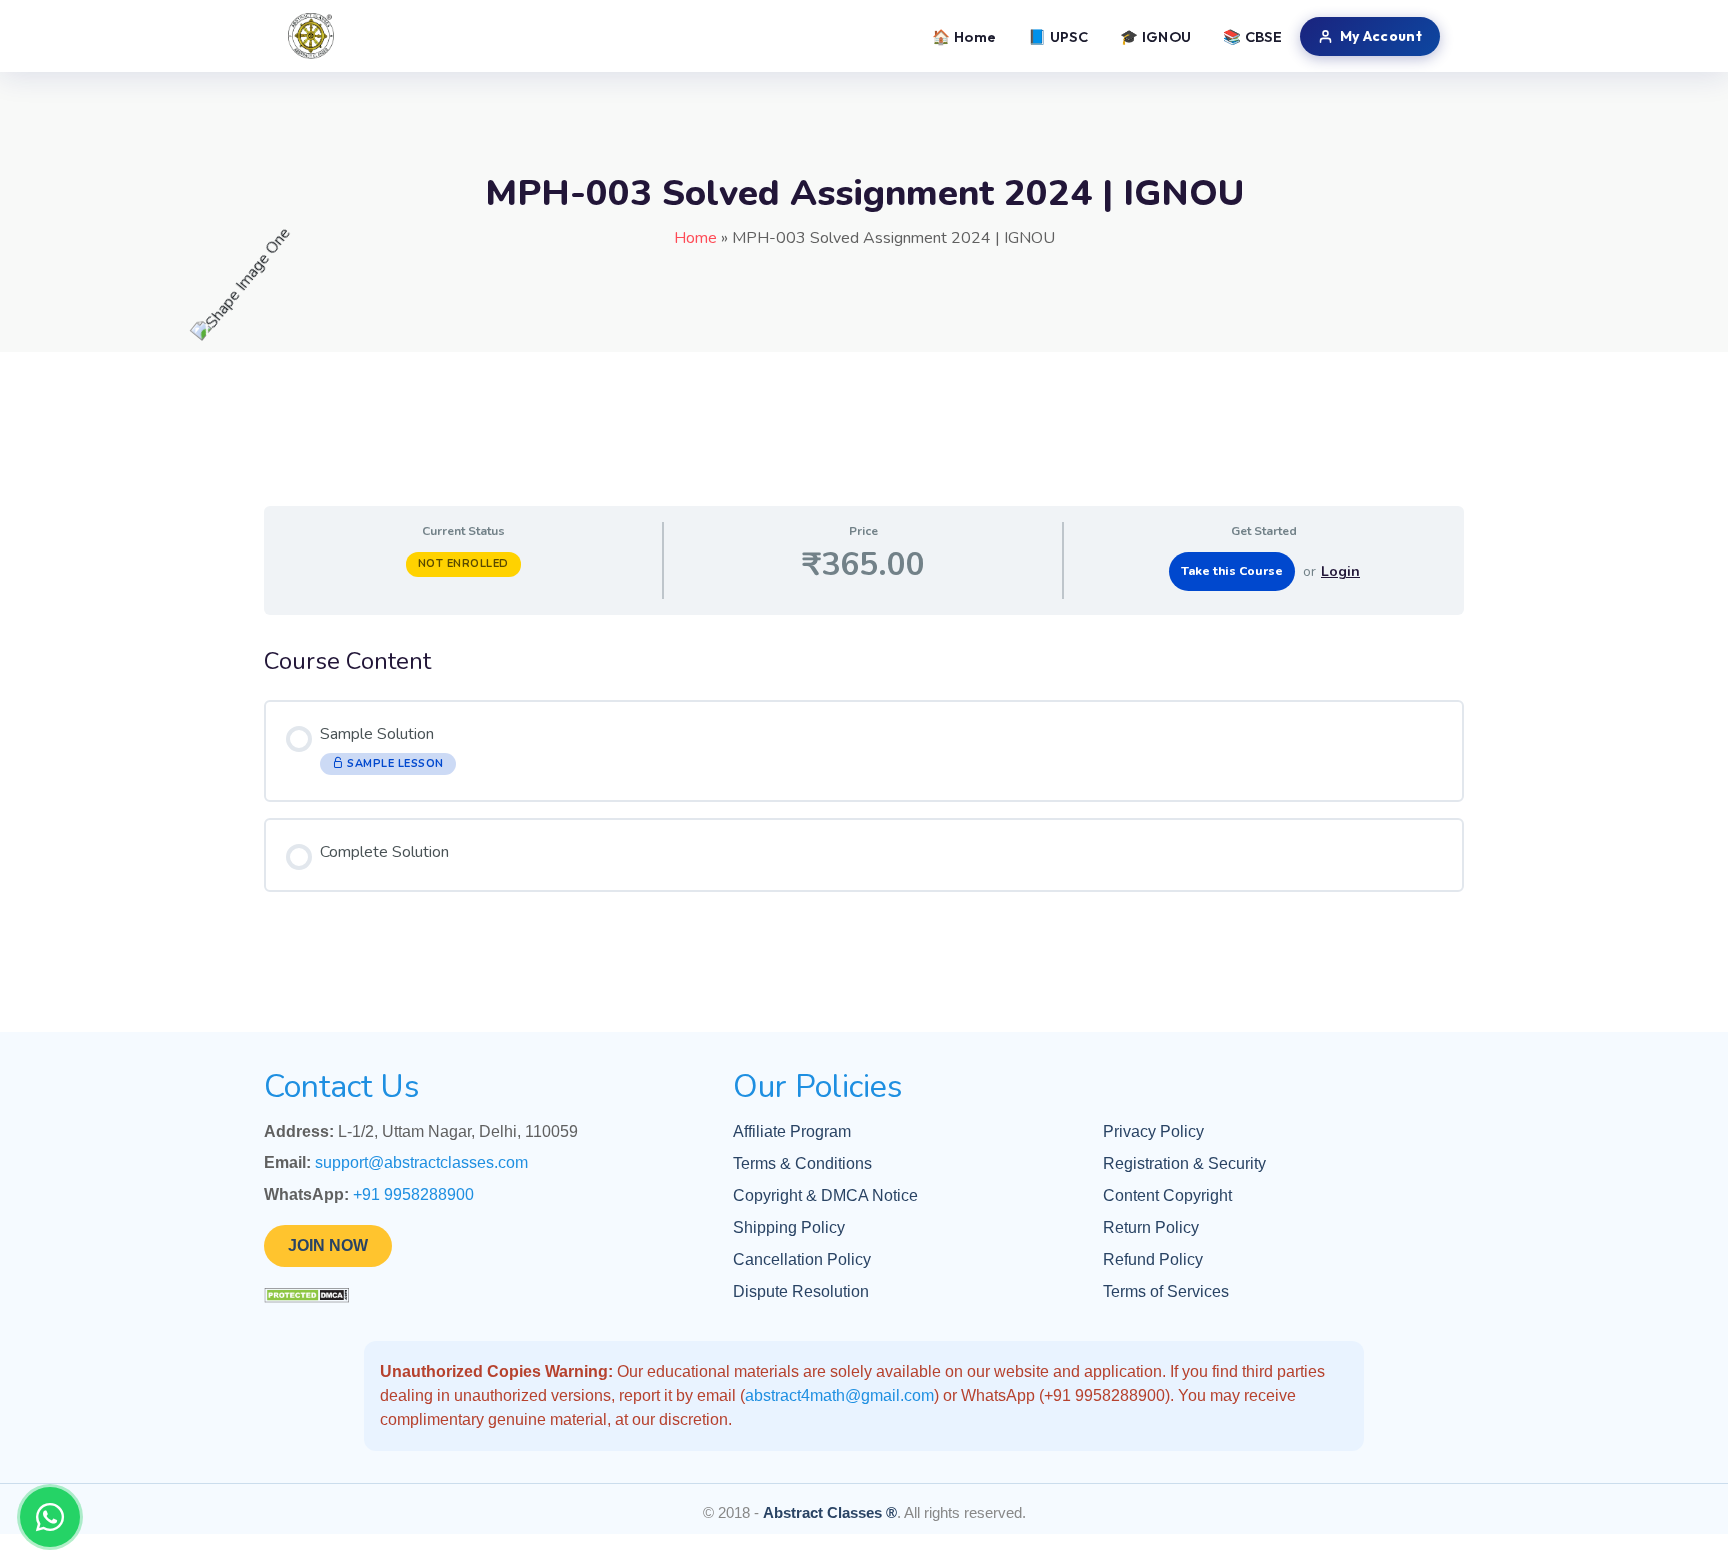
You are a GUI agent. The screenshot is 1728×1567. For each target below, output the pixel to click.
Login (1340, 571)
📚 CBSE (1252, 36)
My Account (1381, 36)
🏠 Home (964, 36)
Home (695, 238)
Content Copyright (1167, 1195)
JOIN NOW (328, 1245)
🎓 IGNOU (1155, 36)
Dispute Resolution (801, 1291)
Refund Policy (1153, 1259)
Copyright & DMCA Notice (825, 1195)
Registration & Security (1184, 1163)
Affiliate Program (792, 1131)
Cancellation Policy (802, 1259)
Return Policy (1151, 1227)
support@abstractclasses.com (421, 1162)
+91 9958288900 (413, 1194)
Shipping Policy (789, 1227)
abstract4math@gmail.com (839, 1395)
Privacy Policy (1153, 1131)
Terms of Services (1166, 1291)
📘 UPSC (1058, 36)
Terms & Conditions (802, 1163)
